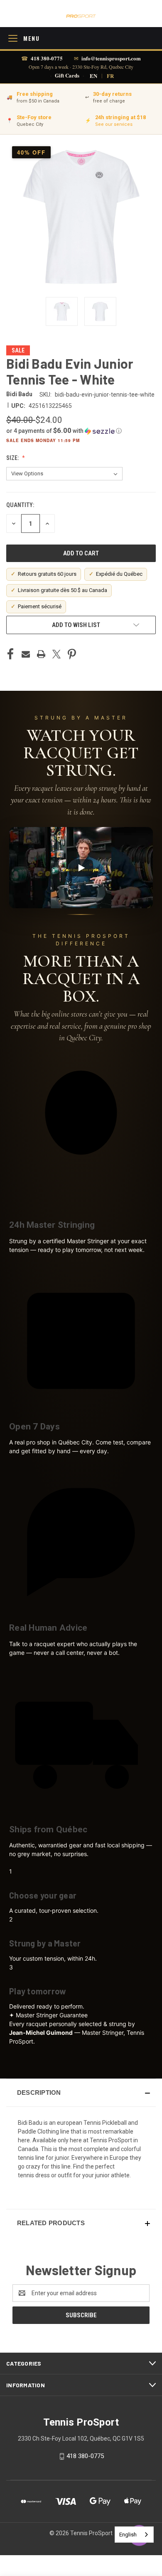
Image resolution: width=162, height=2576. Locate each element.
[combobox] (134, 2535)
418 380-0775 (47, 58)
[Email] (26, 654)
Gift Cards (67, 76)
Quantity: (20, 505)
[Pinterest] (72, 654)
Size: (13, 458)
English (128, 2535)
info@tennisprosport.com (111, 58)
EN (93, 76)
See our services (114, 124)
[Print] (41, 654)
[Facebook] (10, 654)
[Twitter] (56, 654)
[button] (81, 431)
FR (110, 76)
